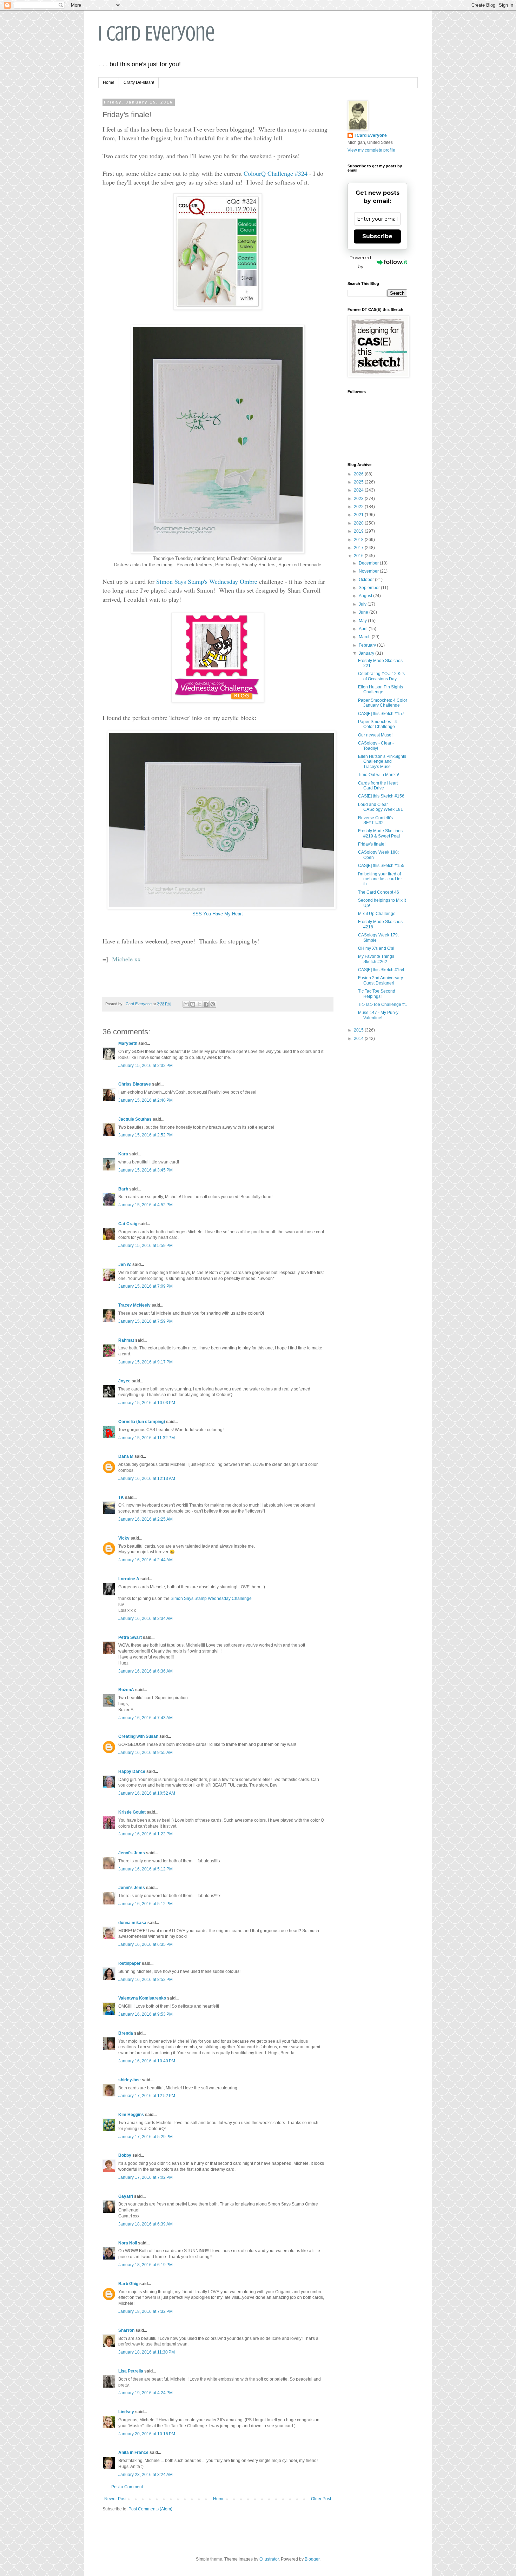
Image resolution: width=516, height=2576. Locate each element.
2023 (359, 499)
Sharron (126, 2330)
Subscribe (377, 236)
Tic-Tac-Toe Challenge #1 (383, 1005)
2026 (359, 474)
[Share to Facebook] (206, 1004)
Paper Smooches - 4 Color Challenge (378, 724)
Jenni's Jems (132, 1853)
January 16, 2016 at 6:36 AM (145, 1671)
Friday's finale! (372, 844)
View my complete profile (371, 150)
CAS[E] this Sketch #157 (381, 714)
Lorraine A (129, 1579)
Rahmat (126, 1340)
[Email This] (186, 1004)
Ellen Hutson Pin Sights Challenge (381, 689)
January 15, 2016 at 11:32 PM (147, 1438)
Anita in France (133, 2452)
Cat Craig (128, 1224)
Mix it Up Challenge (377, 914)
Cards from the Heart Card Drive (378, 786)
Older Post (321, 2499)
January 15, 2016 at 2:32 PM (145, 1066)
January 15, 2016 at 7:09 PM (145, 1286)
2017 (359, 548)
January (367, 653)
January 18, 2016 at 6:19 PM (145, 2265)
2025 (359, 482)
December (369, 563)
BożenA (126, 1690)
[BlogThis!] (193, 1004)
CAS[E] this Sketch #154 (381, 970)
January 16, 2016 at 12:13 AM (147, 1479)
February (368, 645)
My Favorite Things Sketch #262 (376, 959)
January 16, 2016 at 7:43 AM (145, 1718)
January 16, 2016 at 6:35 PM (145, 1944)
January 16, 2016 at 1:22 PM (145, 1834)
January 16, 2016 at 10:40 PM (147, 2061)
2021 (359, 515)
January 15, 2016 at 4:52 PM (145, 1205)
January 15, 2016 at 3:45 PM (145, 1170)
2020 (359, 523)
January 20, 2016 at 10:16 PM (147, 2434)
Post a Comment (127, 2487)
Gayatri (126, 2196)
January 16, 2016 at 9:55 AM (145, 1753)
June (364, 612)
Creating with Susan (138, 1736)
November (369, 571)
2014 (359, 1039)
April (364, 629)
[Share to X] (199, 1004)
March (365, 637)
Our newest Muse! (375, 735)
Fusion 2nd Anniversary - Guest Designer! (382, 980)
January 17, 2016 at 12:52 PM (147, 2096)
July (363, 604)
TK (121, 1497)
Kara (123, 1154)
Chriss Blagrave (135, 1084)
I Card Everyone (157, 34)
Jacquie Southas (135, 1119)
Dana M (126, 1456)
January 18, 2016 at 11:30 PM (147, 2352)
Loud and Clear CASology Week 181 (381, 807)
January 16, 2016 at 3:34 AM (145, 1619)
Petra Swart (130, 1637)
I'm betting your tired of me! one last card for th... (380, 879)
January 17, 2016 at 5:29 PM (145, 2137)
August (366, 596)
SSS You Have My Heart (218, 914)
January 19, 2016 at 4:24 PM (145, 2393)
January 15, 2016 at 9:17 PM (145, 1362)
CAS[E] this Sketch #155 (381, 866)
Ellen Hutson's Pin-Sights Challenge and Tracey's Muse (382, 762)
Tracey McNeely (134, 1305)
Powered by (360, 262)
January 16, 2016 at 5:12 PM (145, 1869)
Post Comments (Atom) (150, 2509)
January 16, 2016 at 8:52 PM (145, 1980)
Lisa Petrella (131, 2371)
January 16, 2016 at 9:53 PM (145, 2014)
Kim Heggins (131, 2115)
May (363, 621)
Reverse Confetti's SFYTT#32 (375, 820)
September (370, 588)
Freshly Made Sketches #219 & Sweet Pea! (380, 833)
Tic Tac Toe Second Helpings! (377, 994)
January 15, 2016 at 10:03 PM (147, 1403)
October (367, 580)
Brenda (126, 2033)
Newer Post (115, 2499)
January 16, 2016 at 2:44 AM (145, 1560)
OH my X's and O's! (376, 948)
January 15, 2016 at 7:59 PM (145, 1321)
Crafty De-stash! (139, 82)
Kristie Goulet (132, 1812)
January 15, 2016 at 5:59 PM (145, 1246)
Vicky (124, 1538)
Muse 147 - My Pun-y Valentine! (378, 1015)
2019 (359, 531)
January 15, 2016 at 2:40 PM (145, 1100)
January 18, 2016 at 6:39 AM (145, 2224)
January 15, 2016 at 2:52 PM (145, 1135)
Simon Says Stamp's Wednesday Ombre (207, 581)
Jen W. (125, 1264)
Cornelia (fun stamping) (142, 1422)
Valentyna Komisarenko (142, 1998)
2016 (359, 556)
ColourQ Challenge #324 (276, 173)
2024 (359, 490)
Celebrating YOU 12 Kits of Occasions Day (381, 676)
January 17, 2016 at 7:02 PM (145, 2177)
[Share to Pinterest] (213, 1004)
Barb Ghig (128, 2284)
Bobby (125, 2155)
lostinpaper (130, 1963)
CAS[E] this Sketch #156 (381, 796)
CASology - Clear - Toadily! (376, 746)
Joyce (124, 1381)
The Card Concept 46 (379, 892)
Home (109, 82)
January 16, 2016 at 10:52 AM (147, 1793)
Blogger (312, 2559)
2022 (359, 507)
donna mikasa (132, 1923)
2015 (359, 1030)
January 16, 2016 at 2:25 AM (145, 1519)
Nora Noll (128, 2243)
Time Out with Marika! (379, 775)
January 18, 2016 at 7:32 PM (145, 2311)
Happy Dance (132, 1771)
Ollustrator (269, 2559)
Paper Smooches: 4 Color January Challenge (383, 703)
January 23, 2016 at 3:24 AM (145, 2475)
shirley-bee (130, 2080)
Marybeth (128, 1043)
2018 (359, 540)
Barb (123, 1189)
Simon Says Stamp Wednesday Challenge (211, 1599)
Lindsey (126, 2412)
